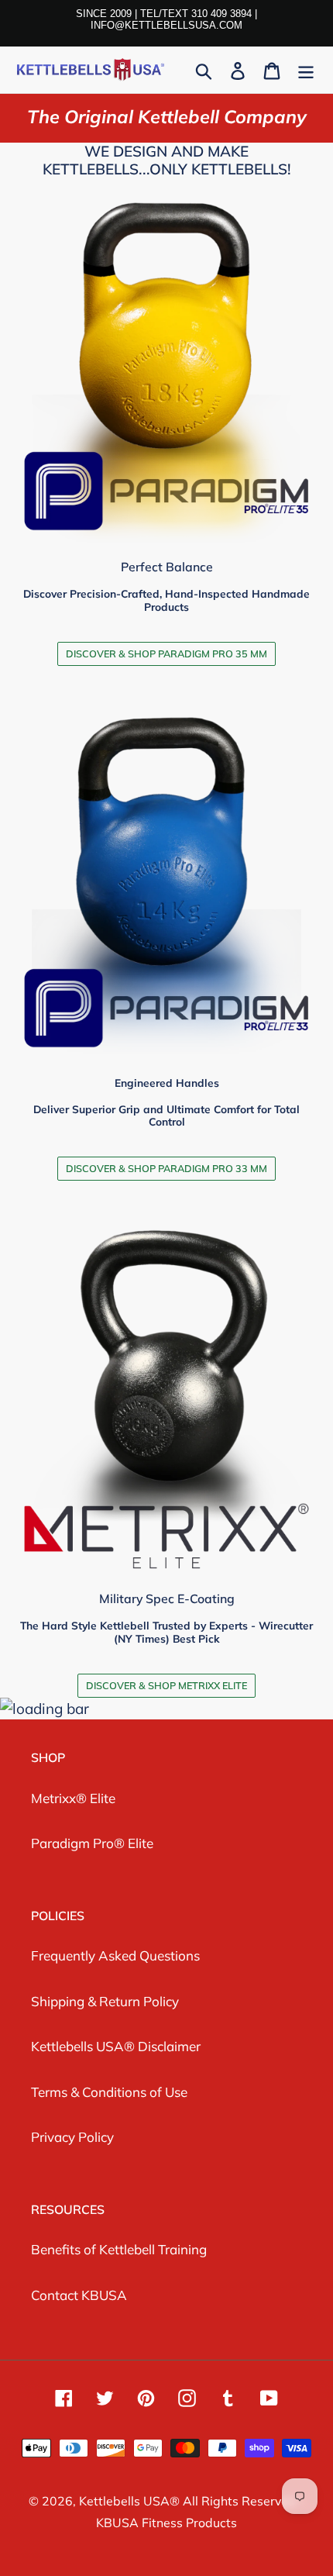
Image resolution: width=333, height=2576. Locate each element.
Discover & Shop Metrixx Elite (166, 1685)
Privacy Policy (72, 2137)
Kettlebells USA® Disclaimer (116, 2046)
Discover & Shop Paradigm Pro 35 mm (166, 653)
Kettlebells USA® (131, 2501)
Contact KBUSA (79, 2295)
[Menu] (306, 70)
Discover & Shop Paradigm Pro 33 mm (166, 1168)
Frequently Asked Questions (115, 1955)
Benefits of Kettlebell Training (119, 2249)
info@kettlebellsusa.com (166, 25)
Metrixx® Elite (73, 1798)
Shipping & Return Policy (105, 2001)
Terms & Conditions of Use (109, 2092)
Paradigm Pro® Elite (92, 1843)
